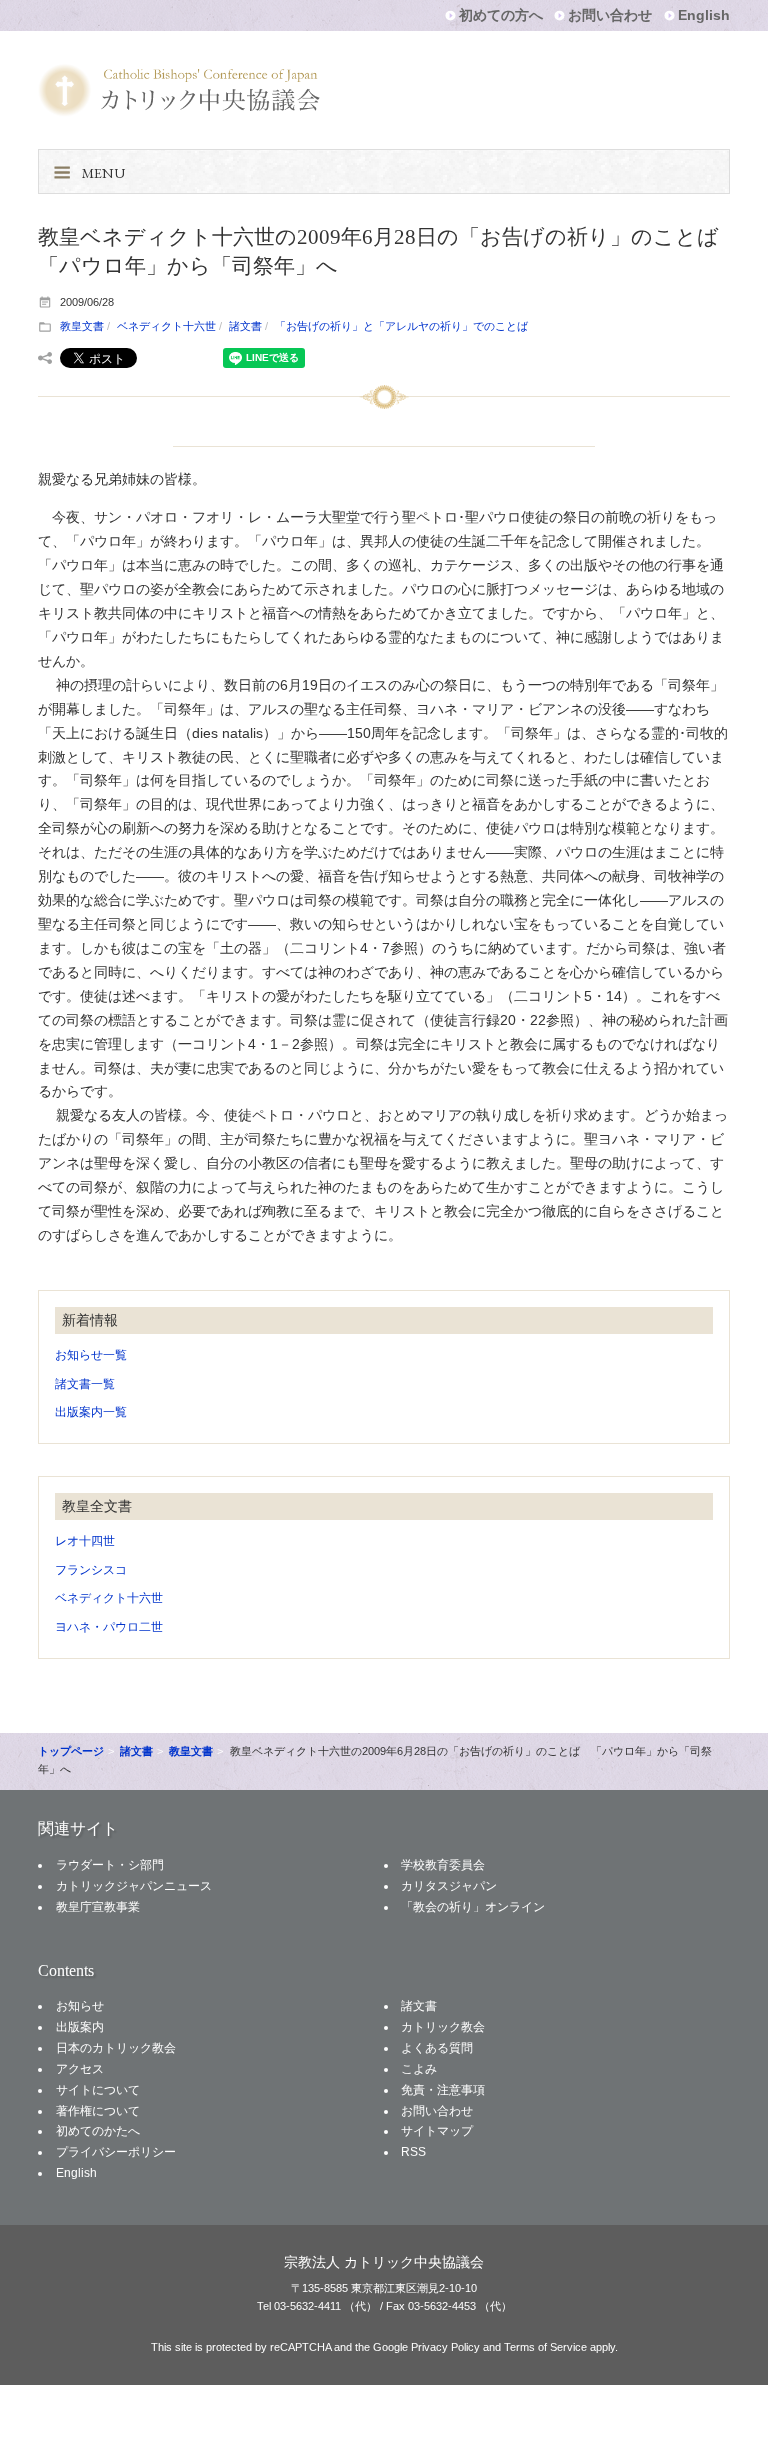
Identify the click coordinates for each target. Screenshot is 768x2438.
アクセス (80, 2069)
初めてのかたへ (98, 2131)
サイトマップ (437, 2131)
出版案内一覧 (91, 1412)
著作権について (98, 2111)
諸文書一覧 (85, 1384)
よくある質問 (437, 2048)
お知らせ (80, 2006)
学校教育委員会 (443, 1865)
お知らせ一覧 (91, 1355)
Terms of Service (545, 2347)
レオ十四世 (85, 1541)
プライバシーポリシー (116, 2152)
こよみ (419, 2069)
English (704, 15)
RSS (413, 2152)
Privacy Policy (445, 2347)
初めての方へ (501, 15)
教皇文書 (82, 326)
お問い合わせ (610, 15)
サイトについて (98, 2090)
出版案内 (80, 2027)
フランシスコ (91, 1570)
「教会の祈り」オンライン (473, 1907)
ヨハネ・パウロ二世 (109, 1627)
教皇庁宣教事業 (98, 1907)
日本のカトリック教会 (116, 2048)
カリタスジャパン (449, 1886)
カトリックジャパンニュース (134, 1886)
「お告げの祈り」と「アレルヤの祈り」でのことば (401, 326)
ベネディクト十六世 (166, 326)
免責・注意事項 (443, 2090)
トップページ (71, 1751)
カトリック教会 (443, 2027)
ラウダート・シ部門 (110, 1865)
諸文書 (245, 326)
